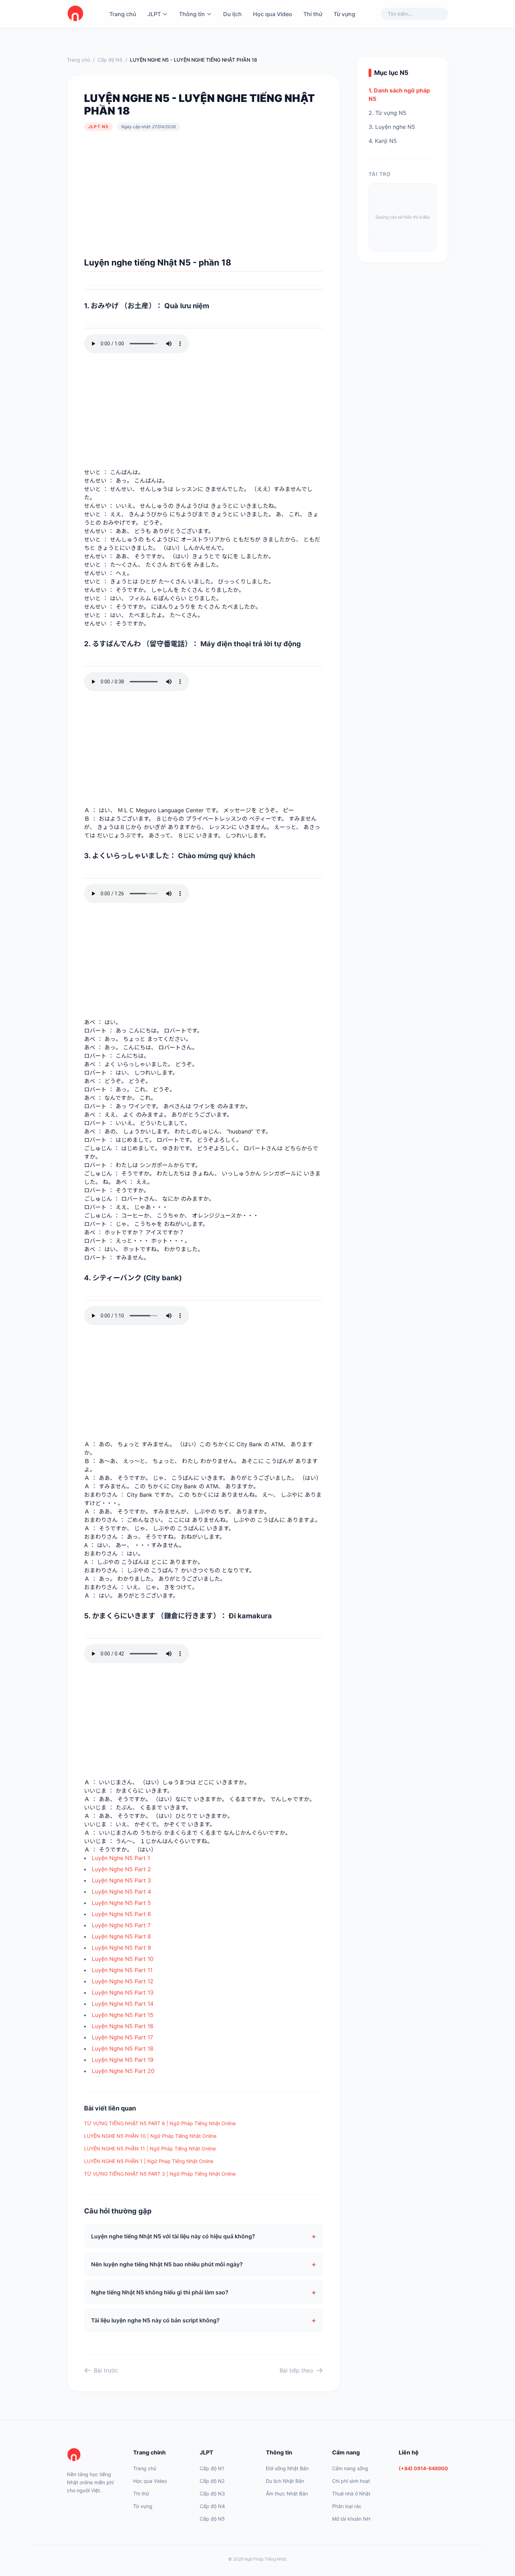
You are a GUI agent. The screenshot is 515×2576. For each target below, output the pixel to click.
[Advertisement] (204, 194)
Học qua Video (273, 14)
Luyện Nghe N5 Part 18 (123, 2048)
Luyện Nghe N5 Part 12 (123, 1981)
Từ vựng (344, 14)
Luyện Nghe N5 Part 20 (123, 2071)
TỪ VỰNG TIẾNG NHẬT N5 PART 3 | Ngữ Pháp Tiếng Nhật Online (160, 2174)
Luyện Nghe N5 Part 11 (122, 1970)
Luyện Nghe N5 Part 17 (122, 2037)
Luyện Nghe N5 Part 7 (121, 1925)
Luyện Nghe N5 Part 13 (123, 1992)
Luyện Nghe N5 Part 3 (121, 1880)
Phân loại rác (347, 2506)
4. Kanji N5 (383, 141)
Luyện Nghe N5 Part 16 (123, 2026)
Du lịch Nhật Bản (285, 2481)
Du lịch (232, 14)
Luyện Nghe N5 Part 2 (121, 1869)
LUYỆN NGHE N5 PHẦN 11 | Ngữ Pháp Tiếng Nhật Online (150, 2148)
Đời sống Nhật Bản (287, 2468)
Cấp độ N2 (212, 2481)
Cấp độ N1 (212, 2468)
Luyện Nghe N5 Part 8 (121, 1936)
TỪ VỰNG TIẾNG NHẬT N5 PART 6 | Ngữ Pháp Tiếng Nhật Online (160, 2123)
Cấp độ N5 (110, 60)
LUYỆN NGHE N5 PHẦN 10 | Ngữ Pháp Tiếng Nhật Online (150, 2136)
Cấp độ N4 (212, 2506)
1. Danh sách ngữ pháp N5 (399, 95)
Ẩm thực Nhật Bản (287, 2494)
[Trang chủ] (92, 2455)
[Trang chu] (75, 14)
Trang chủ (123, 14)
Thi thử (313, 14)
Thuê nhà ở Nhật (351, 2494)
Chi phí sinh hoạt (351, 2481)
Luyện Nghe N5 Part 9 (121, 1948)
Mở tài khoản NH (351, 2519)
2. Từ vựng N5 (387, 113)
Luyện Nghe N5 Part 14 (123, 2004)
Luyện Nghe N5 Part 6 (121, 1914)
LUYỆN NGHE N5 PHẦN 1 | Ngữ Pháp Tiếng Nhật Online (149, 2161)
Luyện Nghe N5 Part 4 (121, 1892)
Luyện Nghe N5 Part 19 (123, 2060)
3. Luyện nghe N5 (392, 127)
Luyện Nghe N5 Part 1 (121, 1858)
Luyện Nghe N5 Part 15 (123, 2015)
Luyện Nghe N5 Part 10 (123, 1959)
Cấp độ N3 (212, 2494)
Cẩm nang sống (350, 2468)
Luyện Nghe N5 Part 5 (121, 1903)
